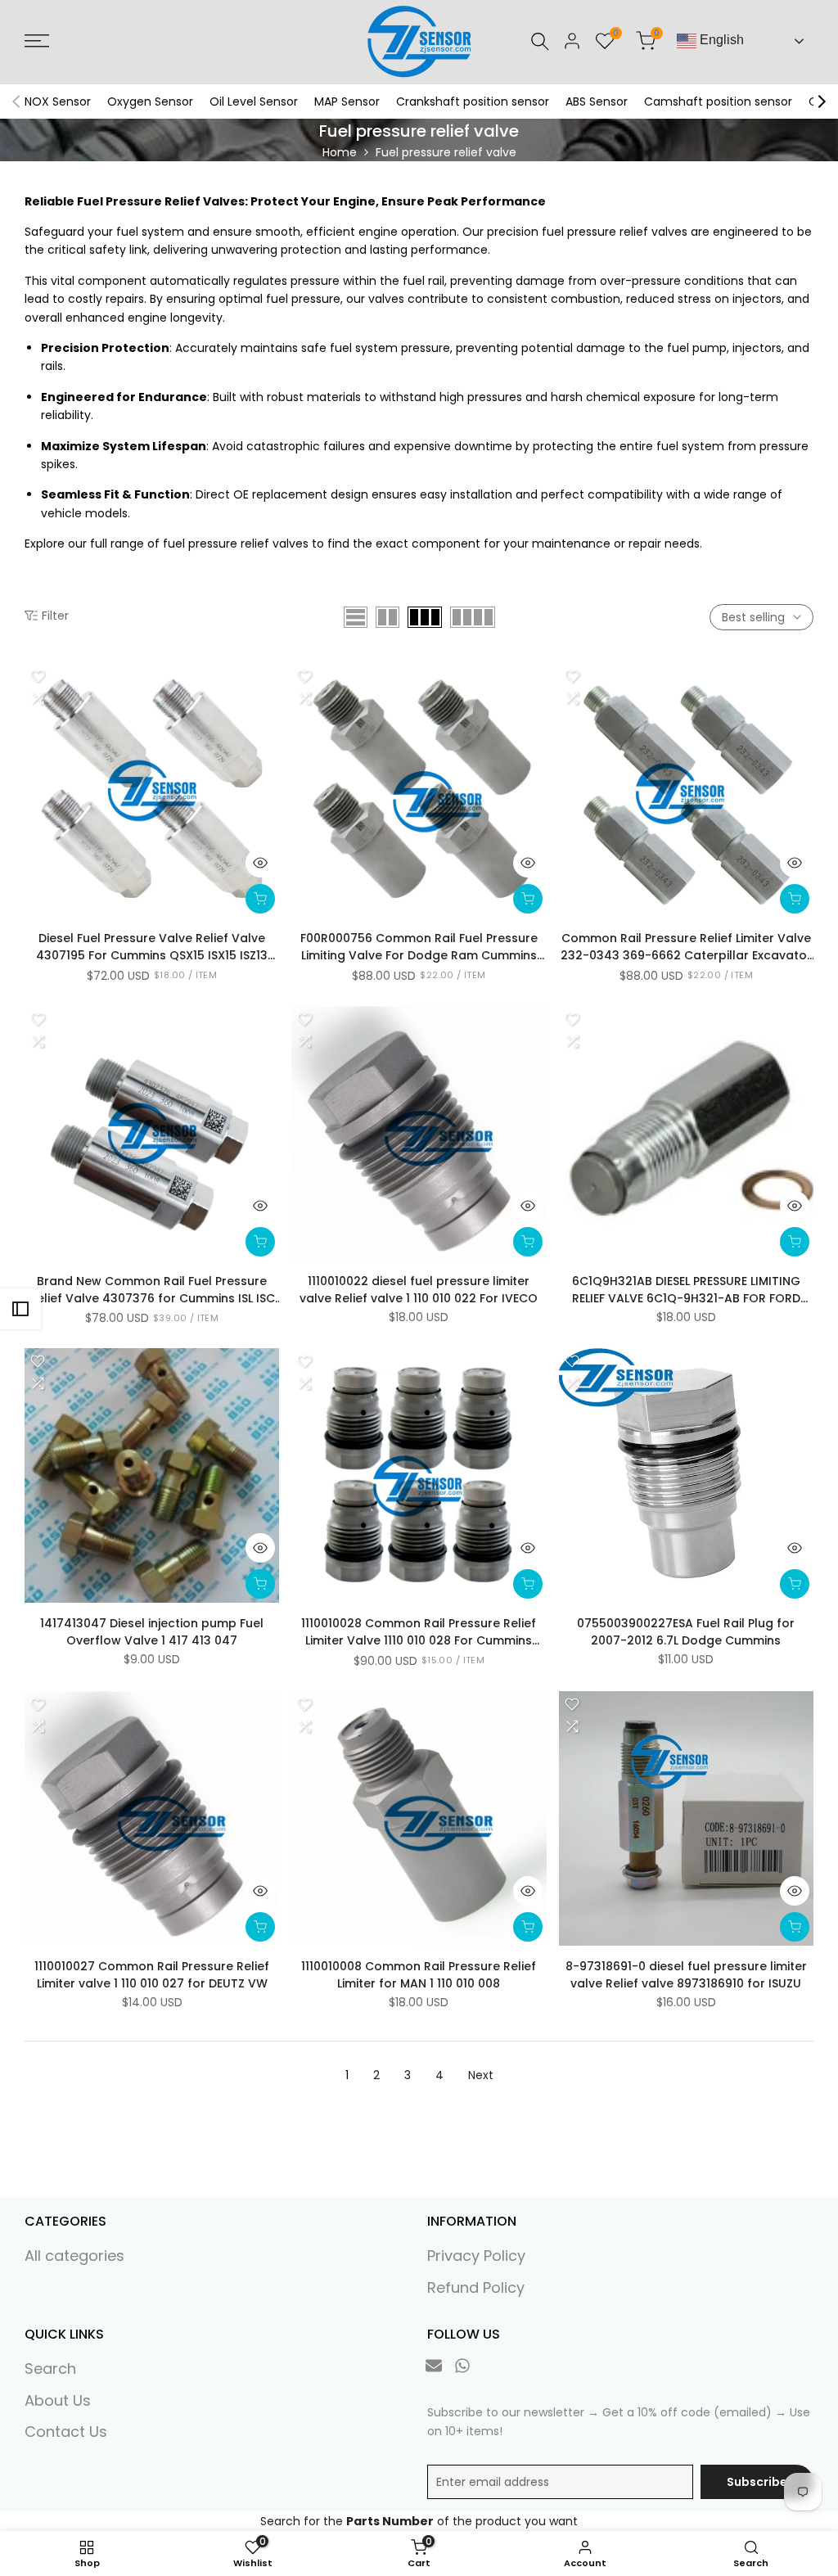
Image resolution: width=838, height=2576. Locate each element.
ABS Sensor (597, 102)
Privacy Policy (476, 2256)
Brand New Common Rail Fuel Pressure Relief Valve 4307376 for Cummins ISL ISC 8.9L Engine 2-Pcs (152, 1290)
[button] (38, 676)
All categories (74, 2256)
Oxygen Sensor (150, 102)
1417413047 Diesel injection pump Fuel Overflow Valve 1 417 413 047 (152, 1632)
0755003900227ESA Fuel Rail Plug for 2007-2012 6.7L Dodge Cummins (686, 1632)
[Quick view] (260, 863)
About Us (58, 2400)
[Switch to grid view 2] (387, 617)
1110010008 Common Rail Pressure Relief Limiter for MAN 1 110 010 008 (419, 1975)
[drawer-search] (540, 41)
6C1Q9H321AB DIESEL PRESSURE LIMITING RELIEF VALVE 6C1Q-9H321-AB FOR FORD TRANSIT (686, 1290)
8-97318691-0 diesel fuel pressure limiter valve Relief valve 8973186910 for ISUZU (686, 1975)
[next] (822, 102)
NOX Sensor (58, 102)
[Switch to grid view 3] (425, 617)
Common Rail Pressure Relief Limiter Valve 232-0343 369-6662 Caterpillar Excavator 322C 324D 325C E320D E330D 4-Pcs (686, 947)
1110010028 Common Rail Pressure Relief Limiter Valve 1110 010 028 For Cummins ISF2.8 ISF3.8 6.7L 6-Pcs (419, 1632)
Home (340, 152)
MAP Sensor (347, 102)
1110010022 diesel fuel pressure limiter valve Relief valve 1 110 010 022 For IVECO (419, 1290)
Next (481, 2075)
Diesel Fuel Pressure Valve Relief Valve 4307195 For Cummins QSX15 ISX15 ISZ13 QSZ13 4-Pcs (152, 947)
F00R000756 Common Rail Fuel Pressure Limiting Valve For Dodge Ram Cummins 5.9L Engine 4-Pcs (419, 947)
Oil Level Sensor (254, 102)
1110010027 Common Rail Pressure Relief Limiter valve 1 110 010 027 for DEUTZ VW (152, 1975)
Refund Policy (476, 2287)
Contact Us (66, 2432)
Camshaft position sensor (718, 102)
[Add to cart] (260, 899)
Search (50, 2368)
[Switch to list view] (356, 617)
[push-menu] (37, 41)
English (720, 40)
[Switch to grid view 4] (473, 617)
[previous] (16, 102)
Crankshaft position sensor (473, 102)
